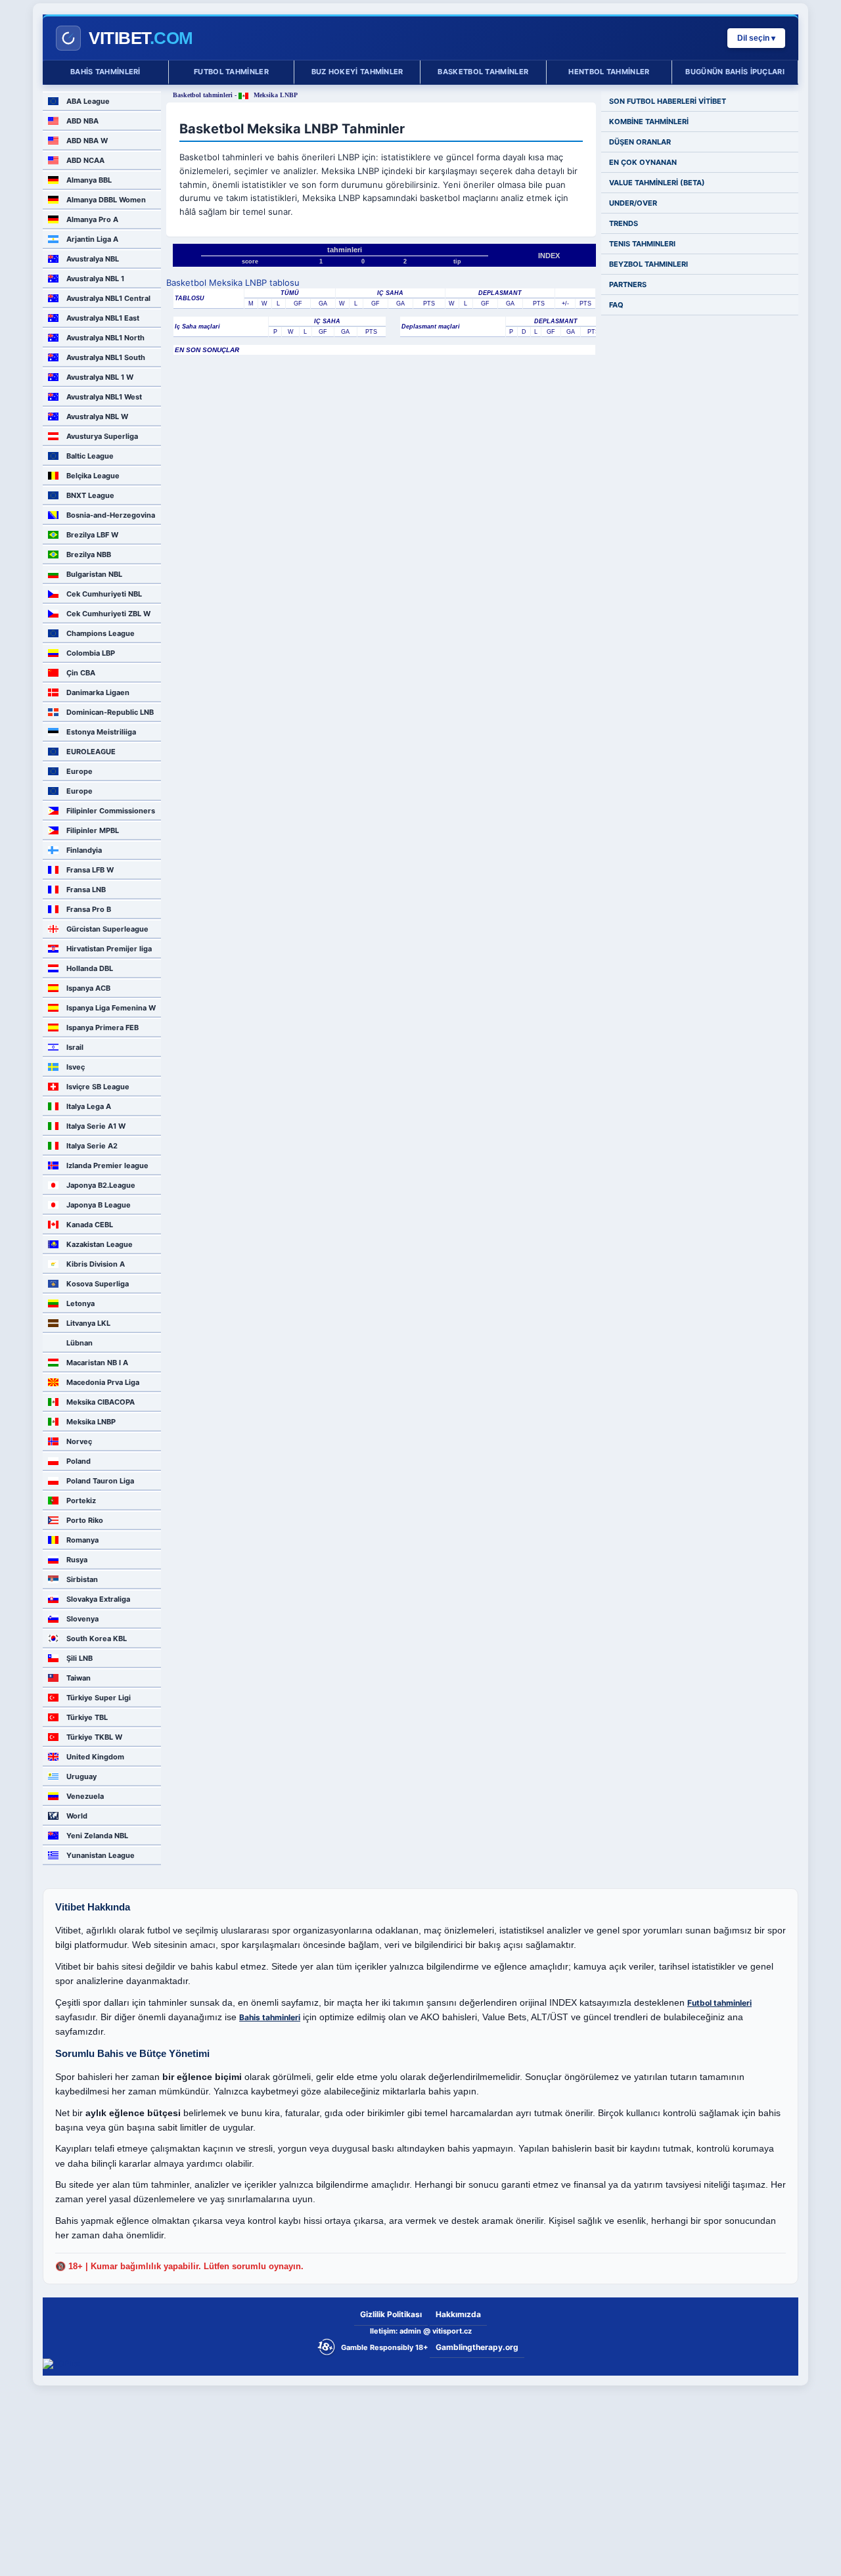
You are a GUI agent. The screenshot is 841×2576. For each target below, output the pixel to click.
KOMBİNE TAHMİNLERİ (649, 122)
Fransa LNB (86, 890)
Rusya (77, 1560)
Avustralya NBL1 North (105, 338)
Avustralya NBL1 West (104, 397)
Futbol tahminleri (719, 2003)
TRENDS (624, 223)
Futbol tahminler (231, 72)
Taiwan (79, 1678)
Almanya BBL (89, 180)
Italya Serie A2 (92, 1146)
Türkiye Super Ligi (99, 1698)
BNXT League (90, 495)
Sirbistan (82, 1579)
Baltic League (90, 456)
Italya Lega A (89, 1106)
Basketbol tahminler (483, 72)
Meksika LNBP (91, 1422)
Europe (80, 771)
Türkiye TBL (87, 1717)
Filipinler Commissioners (111, 811)
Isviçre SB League (98, 1087)
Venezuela (85, 1796)
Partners (628, 284)
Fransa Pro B (89, 909)
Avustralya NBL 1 (95, 279)
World (77, 1816)
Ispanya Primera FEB (102, 1028)
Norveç (79, 1441)
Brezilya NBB (89, 554)
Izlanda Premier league (107, 1165)
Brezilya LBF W (92, 535)
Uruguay (81, 1776)
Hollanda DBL (90, 968)
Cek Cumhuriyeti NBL (104, 594)
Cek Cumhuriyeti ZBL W (108, 614)
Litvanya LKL (88, 1323)
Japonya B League (99, 1205)
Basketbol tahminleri (203, 95)
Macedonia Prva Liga (103, 1382)
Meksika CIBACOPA (101, 1402)
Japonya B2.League (101, 1185)
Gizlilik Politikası (391, 2314)
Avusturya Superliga (102, 436)
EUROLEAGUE (91, 752)
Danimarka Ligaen (98, 692)
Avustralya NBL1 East (103, 318)
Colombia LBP (91, 653)
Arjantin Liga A (92, 239)
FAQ (616, 305)
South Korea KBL (97, 1638)
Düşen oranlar (640, 142)
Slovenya (82, 1619)
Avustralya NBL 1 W (100, 377)
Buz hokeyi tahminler (357, 72)
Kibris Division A (96, 1264)
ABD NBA (82, 121)
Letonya (80, 1303)
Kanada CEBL (90, 1225)
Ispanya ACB (88, 988)
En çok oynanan (643, 162)
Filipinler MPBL (93, 830)
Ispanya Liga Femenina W (111, 1008)
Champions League (101, 633)
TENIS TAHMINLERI (642, 244)
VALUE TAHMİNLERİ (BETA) (657, 183)
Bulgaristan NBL (94, 574)
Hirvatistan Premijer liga (109, 949)
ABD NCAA (85, 160)
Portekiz (81, 1501)
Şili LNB (80, 1658)
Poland (79, 1461)
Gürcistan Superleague (107, 929)
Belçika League (93, 476)
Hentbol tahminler (609, 72)
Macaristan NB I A (97, 1363)
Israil (75, 1047)
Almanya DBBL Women (106, 200)
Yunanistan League (101, 1855)
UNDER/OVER (633, 203)
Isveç (76, 1067)
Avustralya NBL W (97, 417)
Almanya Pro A (92, 219)
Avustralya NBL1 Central (108, 298)
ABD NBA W (87, 141)
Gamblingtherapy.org (477, 2347)
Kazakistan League (100, 1244)
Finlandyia (84, 850)
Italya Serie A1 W (96, 1126)
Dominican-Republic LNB (110, 712)
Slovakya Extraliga (98, 1599)
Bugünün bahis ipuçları (735, 72)
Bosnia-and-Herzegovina (111, 515)
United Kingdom (95, 1757)
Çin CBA (81, 673)
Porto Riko (85, 1520)
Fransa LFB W (90, 870)
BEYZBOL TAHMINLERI (648, 264)
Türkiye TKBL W (94, 1737)
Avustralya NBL (93, 259)
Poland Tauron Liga (100, 1481)
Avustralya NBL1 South (106, 357)
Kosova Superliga (98, 1284)
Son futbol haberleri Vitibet (668, 101)
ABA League (88, 101)
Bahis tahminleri (105, 72)
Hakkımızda (458, 2314)
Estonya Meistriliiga (101, 732)
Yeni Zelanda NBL (97, 1836)
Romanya (82, 1540)
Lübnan (80, 1343)
